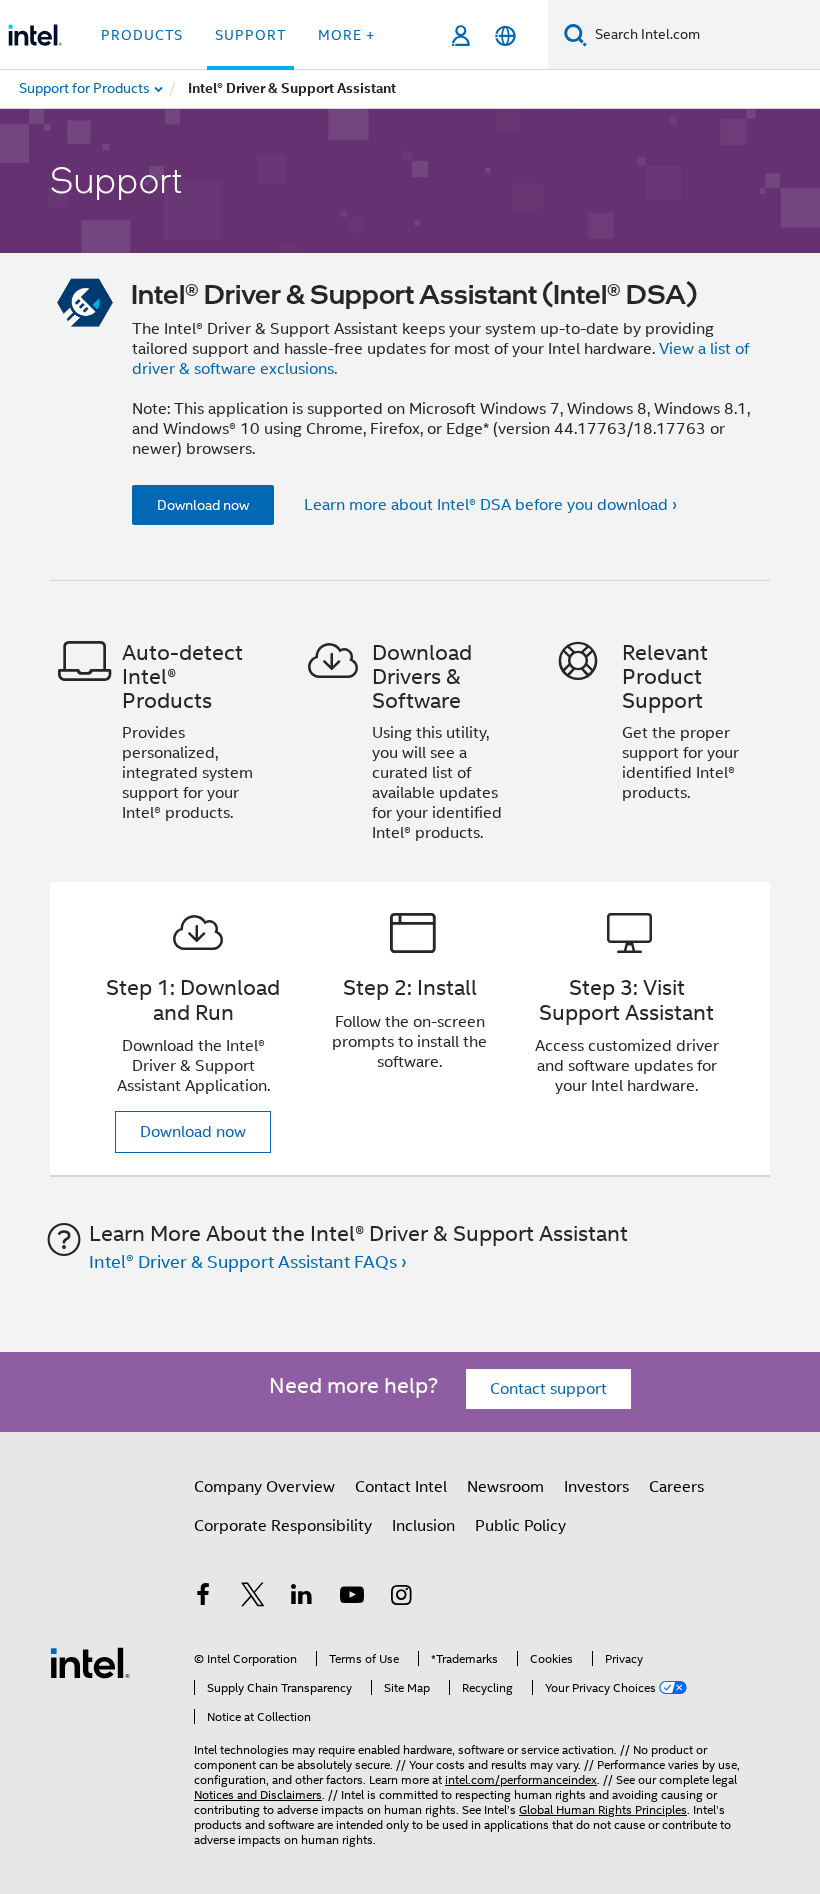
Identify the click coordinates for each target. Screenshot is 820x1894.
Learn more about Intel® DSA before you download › (490, 505)
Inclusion (423, 1526)
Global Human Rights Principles (603, 1809)
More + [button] (346, 35)
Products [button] (142, 35)
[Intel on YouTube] (352, 1598)
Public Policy (520, 1526)
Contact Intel (401, 1487)
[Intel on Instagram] (401, 1598)
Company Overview (264, 1487)
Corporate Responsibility (283, 1526)
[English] (505, 35)
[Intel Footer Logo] (90, 1662)
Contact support (548, 1389)
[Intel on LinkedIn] (302, 1598)
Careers (676, 1487)
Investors (596, 1487)
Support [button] (250, 35)
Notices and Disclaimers (258, 1794)
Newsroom (505, 1487)
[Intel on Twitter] (253, 1598)
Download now (203, 505)
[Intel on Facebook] (203, 1598)
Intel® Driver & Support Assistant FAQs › (248, 1262)
